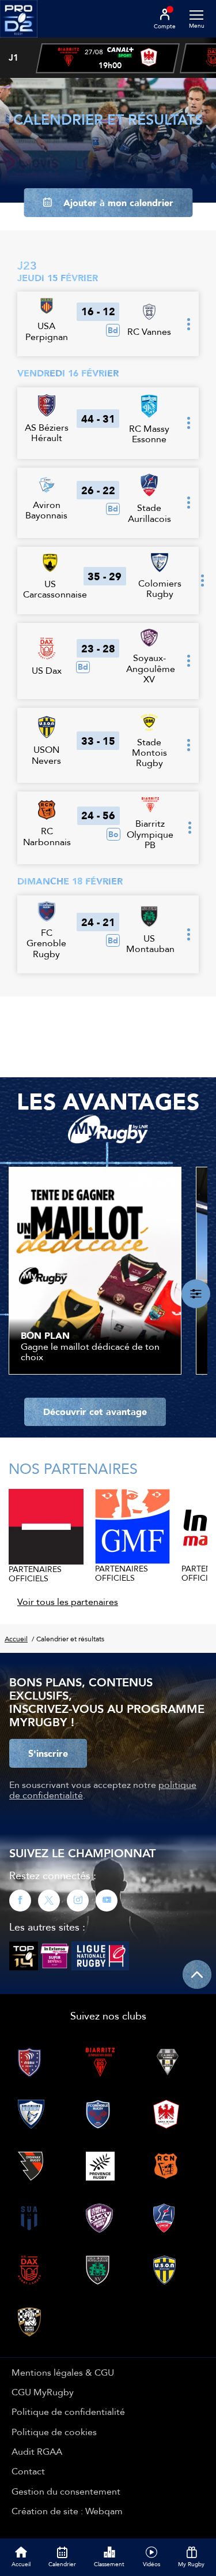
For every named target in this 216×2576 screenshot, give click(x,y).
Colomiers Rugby (160, 588)
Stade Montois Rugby (149, 753)
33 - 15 (98, 741)
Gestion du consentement (66, 2491)
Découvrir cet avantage (95, 1412)
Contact (28, 2471)
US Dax (47, 670)
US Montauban (150, 943)
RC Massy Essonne (149, 434)
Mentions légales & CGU (63, 2372)
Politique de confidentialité (68, 2411)
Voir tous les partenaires (68, 1601)
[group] (108, 58)
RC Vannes (149, 331)
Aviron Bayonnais (46, 510)
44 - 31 (98, 419)
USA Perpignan (47, 331)
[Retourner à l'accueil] (19, 41)
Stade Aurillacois (149, 513)
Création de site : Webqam (67, 2511)
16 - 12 (98, 311)
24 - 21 (98, 922)
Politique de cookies (54, 2432)
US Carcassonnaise (55, 589)
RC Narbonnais (47, 836)
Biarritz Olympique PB (150, 834)
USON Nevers (46, 755)
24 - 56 (98, 815)
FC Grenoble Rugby (46, 943)
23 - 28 (98, 648)
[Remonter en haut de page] (197, 1974)
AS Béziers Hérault (47, 432)
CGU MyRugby (43, 2392)
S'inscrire (48, 1753)
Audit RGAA (37, 2451)
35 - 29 (105, 576)
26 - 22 (98, 490)
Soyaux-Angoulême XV (151, 668)
